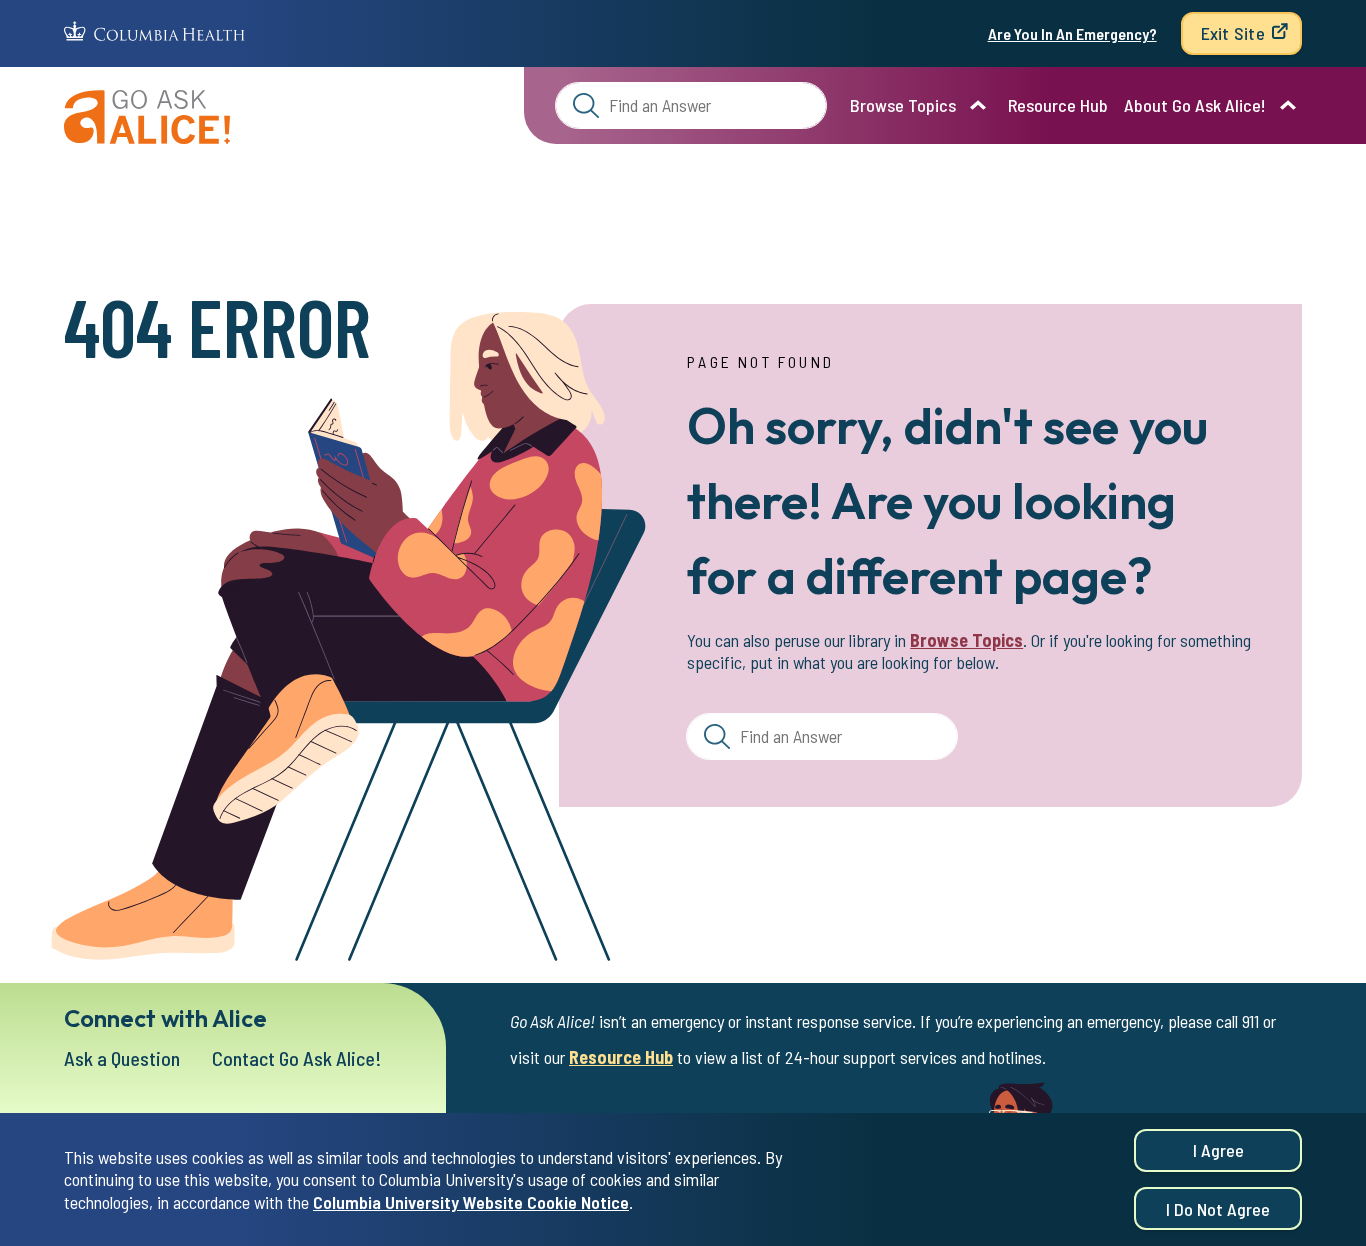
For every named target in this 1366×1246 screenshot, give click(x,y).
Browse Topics (903, 105)
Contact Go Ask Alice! (297, 1058)
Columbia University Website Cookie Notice (471, 1202)
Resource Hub (1058, 105)
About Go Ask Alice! (1195, 105)
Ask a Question (122, 1058)
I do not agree (1218, 1209)
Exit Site (1233, 33)
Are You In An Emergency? (1072, 33)
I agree (1218, 1150)
